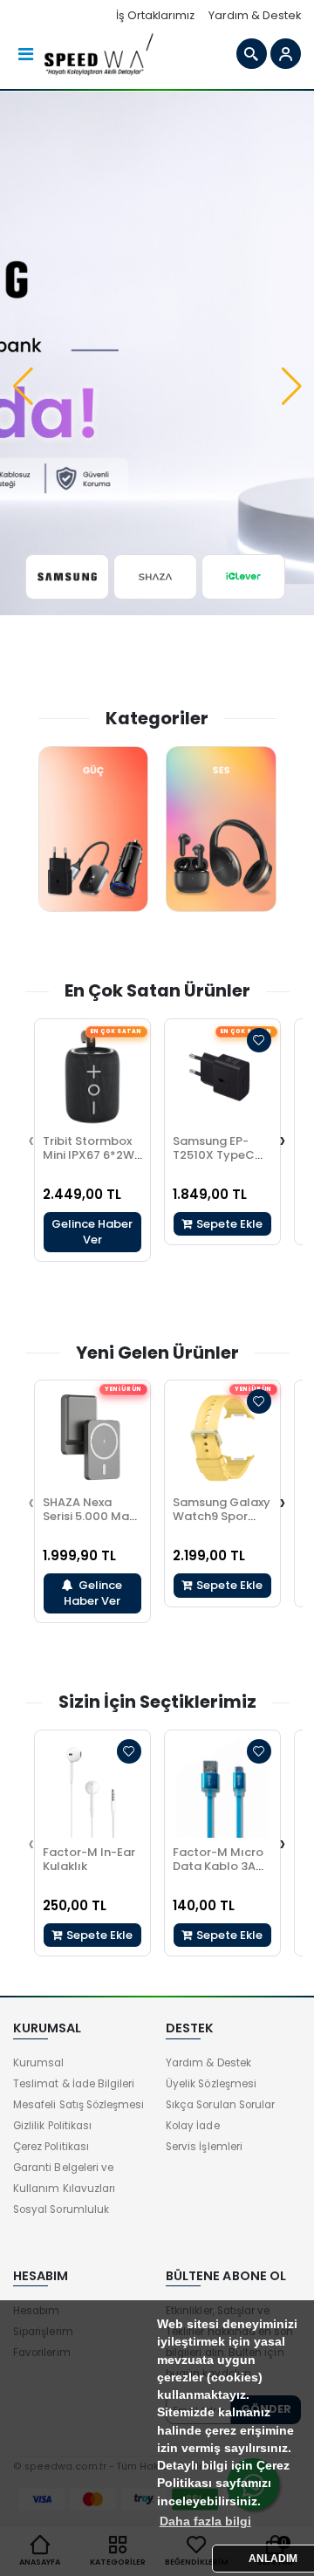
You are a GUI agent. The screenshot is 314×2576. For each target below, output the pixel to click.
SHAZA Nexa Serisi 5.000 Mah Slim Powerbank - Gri (89, 1523)
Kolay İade (193, 2126)
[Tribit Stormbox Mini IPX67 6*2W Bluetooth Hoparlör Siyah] (92, 1077)
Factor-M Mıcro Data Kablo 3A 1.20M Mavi (218, 1866)
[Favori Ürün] (259, 1040)
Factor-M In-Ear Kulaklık (89, 1859)
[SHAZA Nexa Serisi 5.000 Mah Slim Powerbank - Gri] (92, 1438)
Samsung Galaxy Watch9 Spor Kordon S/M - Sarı (222, 1523)
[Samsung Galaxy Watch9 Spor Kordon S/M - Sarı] (222, 1438)
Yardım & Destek (255, 15)
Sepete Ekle (228, 1224)
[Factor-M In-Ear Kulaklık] (92, 1788)
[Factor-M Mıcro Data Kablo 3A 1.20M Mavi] (222, 1788)
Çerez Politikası (51, 2147)
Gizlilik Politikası (52, 2126)
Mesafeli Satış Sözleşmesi (78, 2105)
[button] (23, 387)
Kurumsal (38, 2063)
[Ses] (221, 829)
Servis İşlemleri (204, 2147)
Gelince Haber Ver (92, 1232)
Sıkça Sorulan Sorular (220, 2105)
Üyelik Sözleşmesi (211, 2084)
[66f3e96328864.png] (68, 577)
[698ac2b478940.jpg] (244, 577)
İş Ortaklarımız (155, 15)
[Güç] (94, 829)
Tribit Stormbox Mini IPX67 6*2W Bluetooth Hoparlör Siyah (89, 1162)
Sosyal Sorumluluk (61, 2209)
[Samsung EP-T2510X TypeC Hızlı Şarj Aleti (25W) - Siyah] (222, 1077)
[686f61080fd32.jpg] (156, 577)
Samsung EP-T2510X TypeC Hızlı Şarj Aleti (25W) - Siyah (214, 1162)
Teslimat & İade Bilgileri (74, 2084)
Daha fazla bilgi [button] (205, 2521)
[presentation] (31, 1140)
